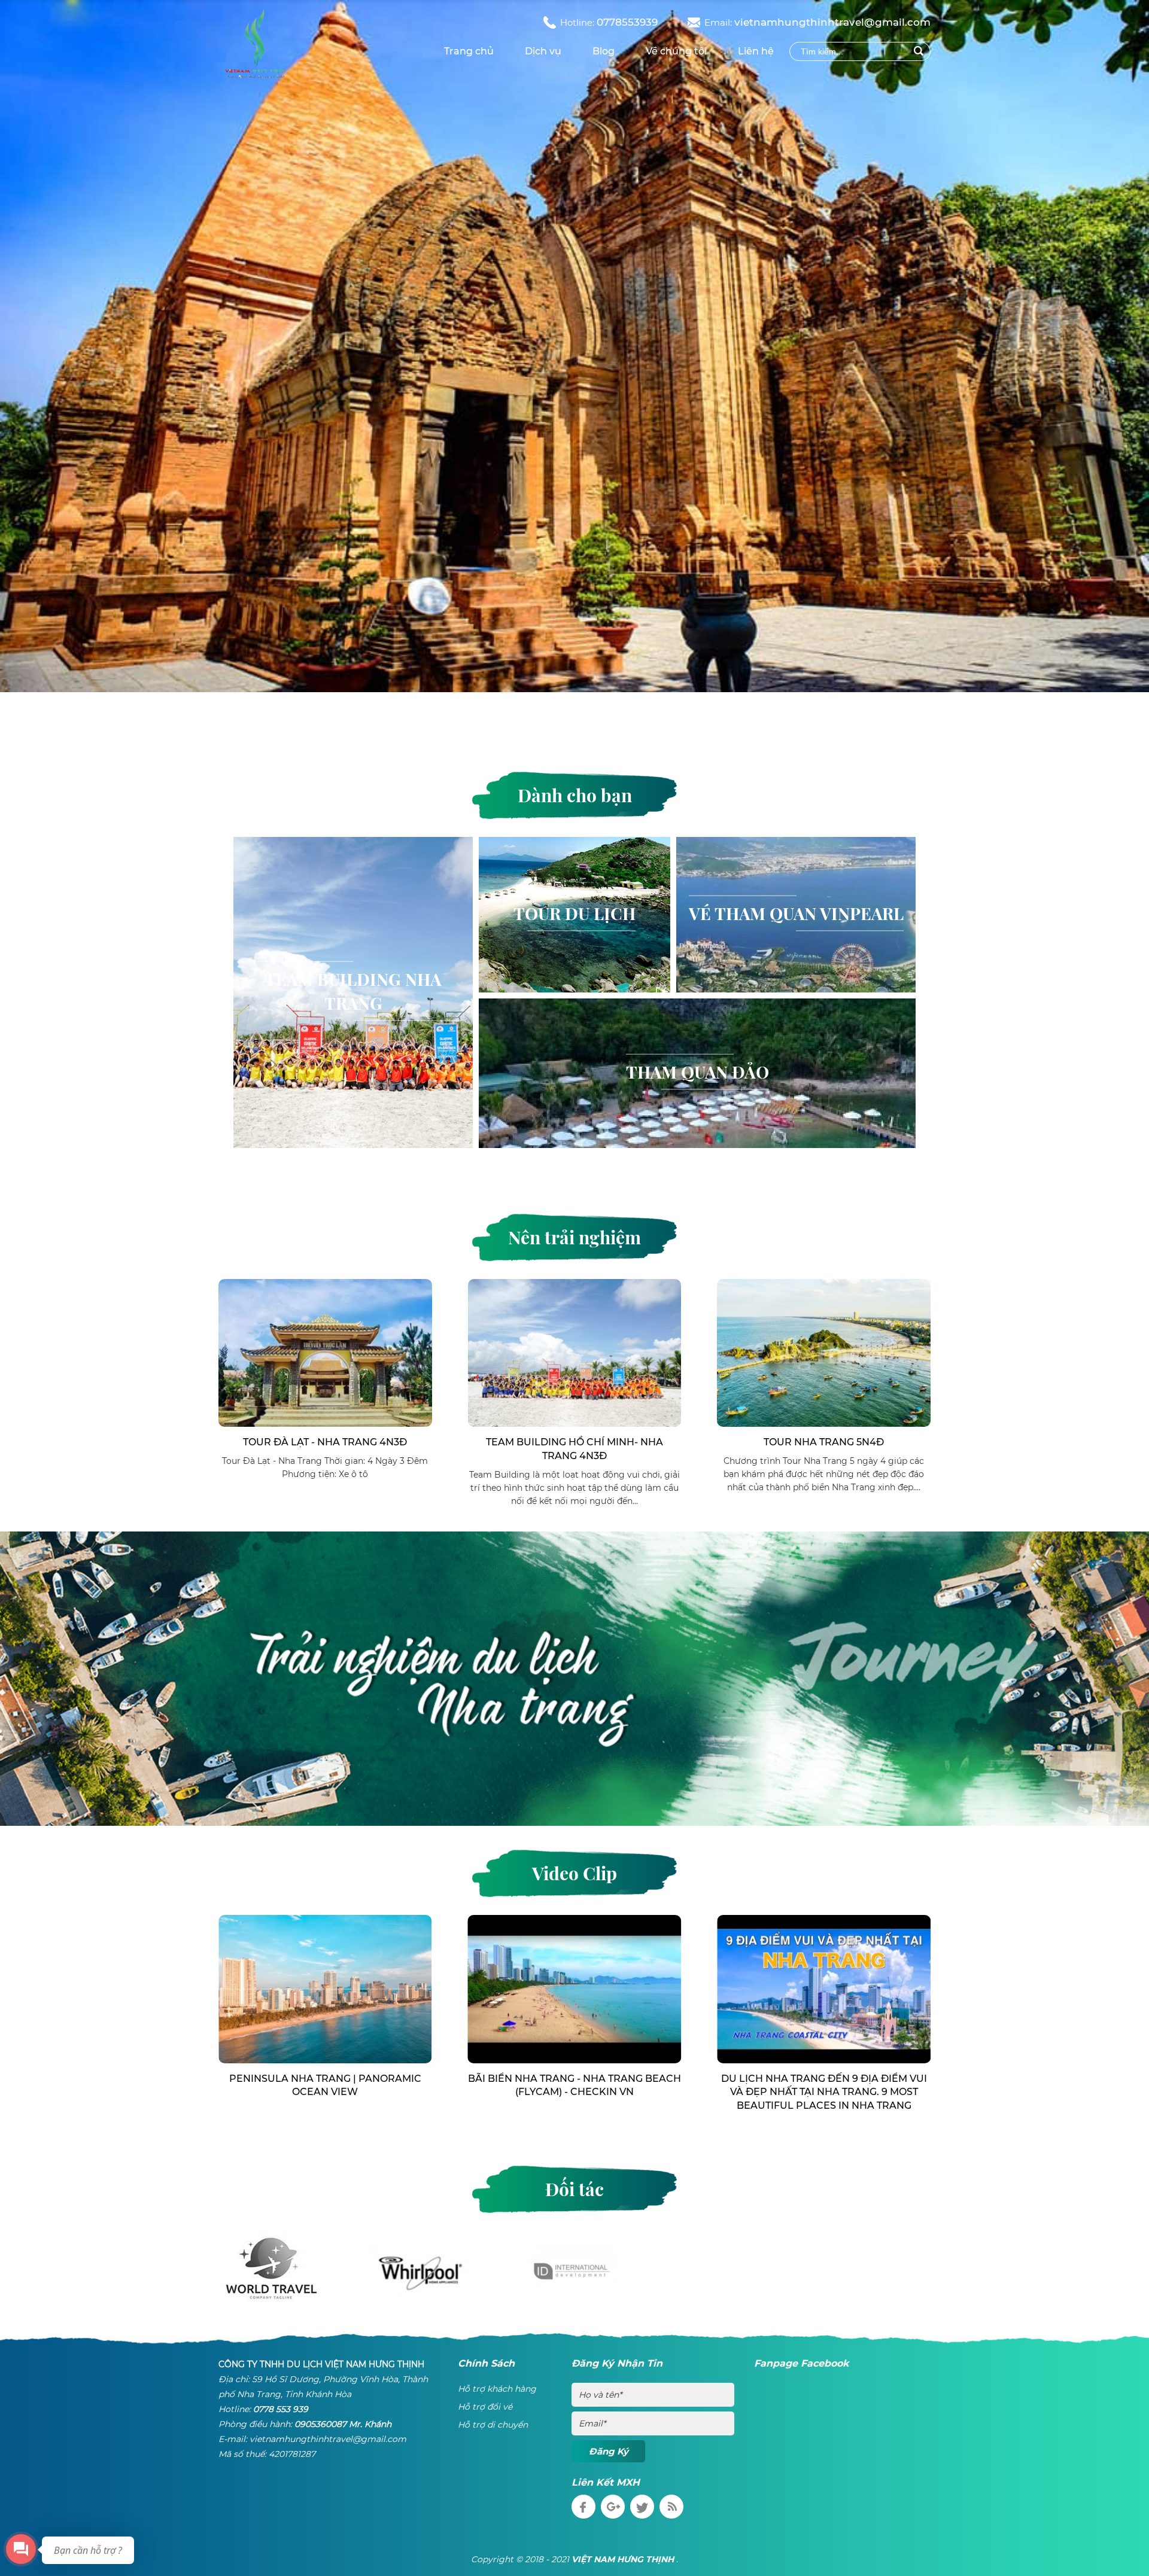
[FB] (585, 2505)
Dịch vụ (543, 51)
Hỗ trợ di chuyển (493, 2425)
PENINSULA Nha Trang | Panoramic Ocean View (574, 2085)
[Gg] (614, 2505)
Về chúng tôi (676, 51)
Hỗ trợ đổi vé (485, 2407)
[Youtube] (673, 2505)
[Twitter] (644, 2505)
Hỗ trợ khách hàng (497, 2389)
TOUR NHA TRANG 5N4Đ (574, 1442)
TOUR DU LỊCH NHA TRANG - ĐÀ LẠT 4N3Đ (824, 1294)
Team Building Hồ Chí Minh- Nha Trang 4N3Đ (325, 1449)
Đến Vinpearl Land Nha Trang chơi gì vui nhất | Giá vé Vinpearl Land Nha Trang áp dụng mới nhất (325, 2092)
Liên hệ (756, 51)
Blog (604, 51)
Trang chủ (469, 51)
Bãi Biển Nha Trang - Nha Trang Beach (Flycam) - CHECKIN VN (824, 2085)
